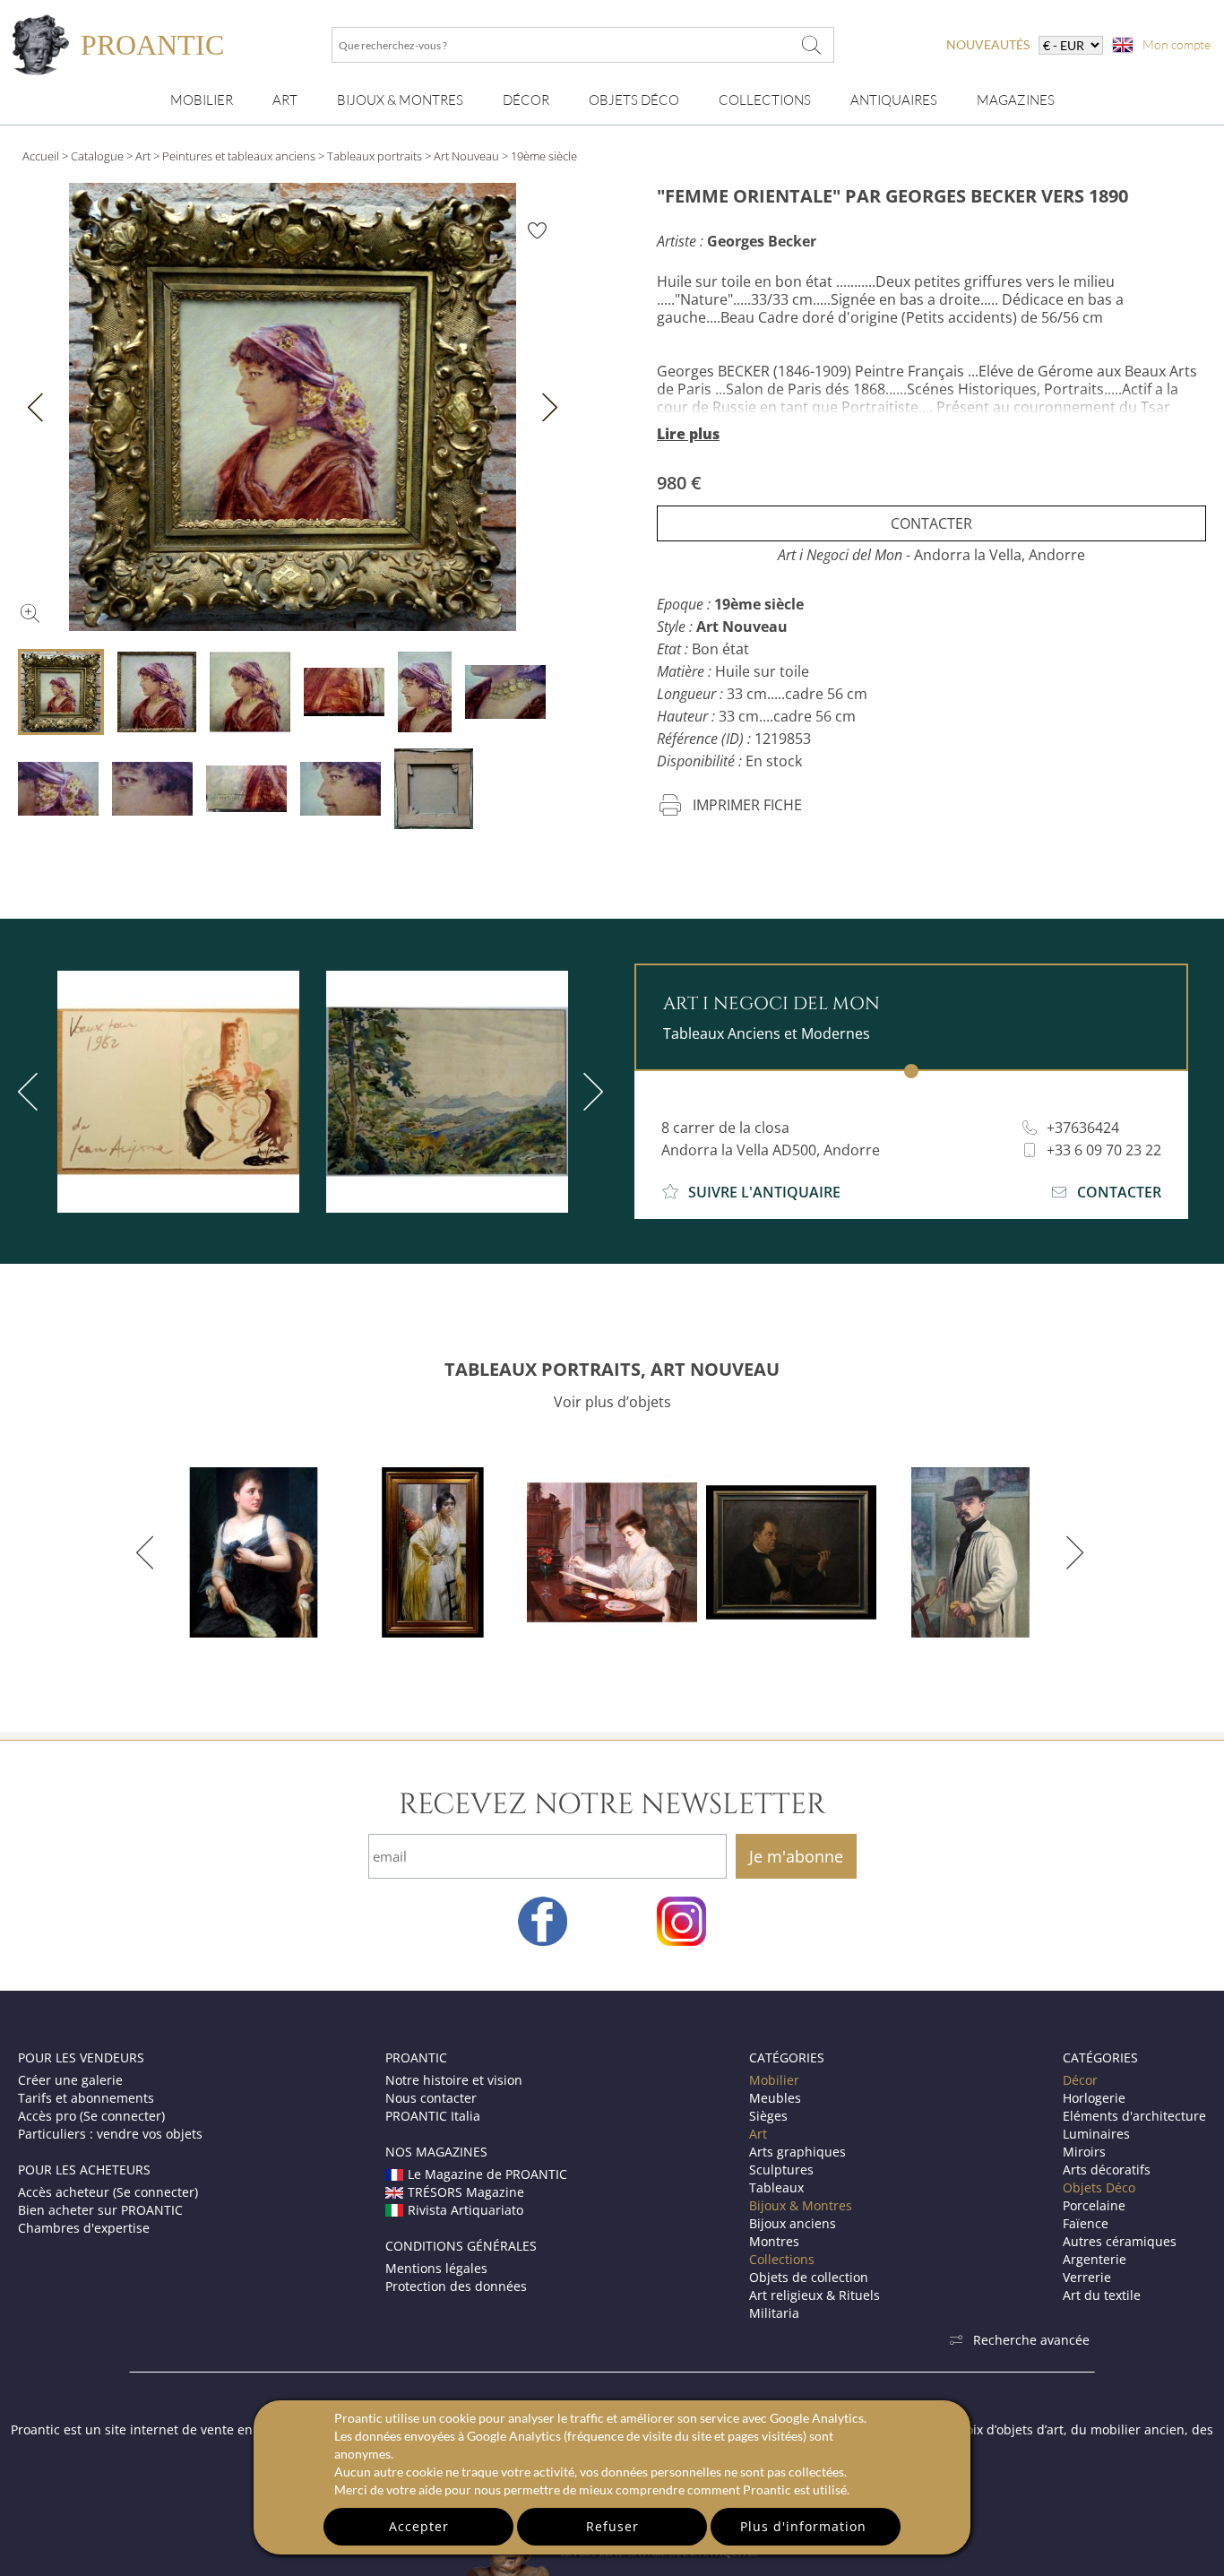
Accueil (41, 156)
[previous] (148, 1552)
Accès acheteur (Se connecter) (108, 2192)
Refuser (612, 2526)
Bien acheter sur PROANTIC (100, 2210)
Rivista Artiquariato (465, 2210)
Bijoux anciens (793, 2223)
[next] (590, 1092)
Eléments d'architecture (1134, 2116)
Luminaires (1096, 2134)
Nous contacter (431, 2098)
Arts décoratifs (1107, 2170)
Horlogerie (1094, 2098)
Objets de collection (809, 2277)
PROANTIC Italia (433, 2116)
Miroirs (1084, 2152)
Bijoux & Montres (801, 2205)
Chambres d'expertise (84, 2228)
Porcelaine (1094, 2205)
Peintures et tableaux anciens (239, 156)
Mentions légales (436, 2268)
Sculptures (781, 2170)
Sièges (768, 2116)
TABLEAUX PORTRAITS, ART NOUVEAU (612, 1369)
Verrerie (1087, 2277)
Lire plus (688, 434)
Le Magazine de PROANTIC (487, 2174)
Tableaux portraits (375, 156)
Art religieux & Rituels (815, 2295)
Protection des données (456, 2286)
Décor (526, 100)
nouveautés (988, 44)
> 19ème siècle (539, 156)
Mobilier (202, 100)
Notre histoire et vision (454, 2080)
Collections (765, 100)
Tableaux (776, 2187)
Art (285, 100)
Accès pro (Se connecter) (91, 2116)
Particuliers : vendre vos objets (110, 2134)
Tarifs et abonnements (86, 2098)
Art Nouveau (466, 156)
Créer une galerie (70, 2080)
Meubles (775, 2098)
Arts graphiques (797, 2152)
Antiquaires (894, 100)
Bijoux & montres (400, 100)
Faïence (1086, 2223)
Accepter (419, 2526)
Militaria (774, 2313)
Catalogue (97, 156)
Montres (774, 2241)
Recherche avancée (1031, 2340)
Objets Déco (634, 100)
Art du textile (1102, 2295)
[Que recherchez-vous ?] (812, 45)
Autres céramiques (1120, 2241)
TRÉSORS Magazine (466, 2192)
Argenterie (1095, 2259)
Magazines (1016, 100)
